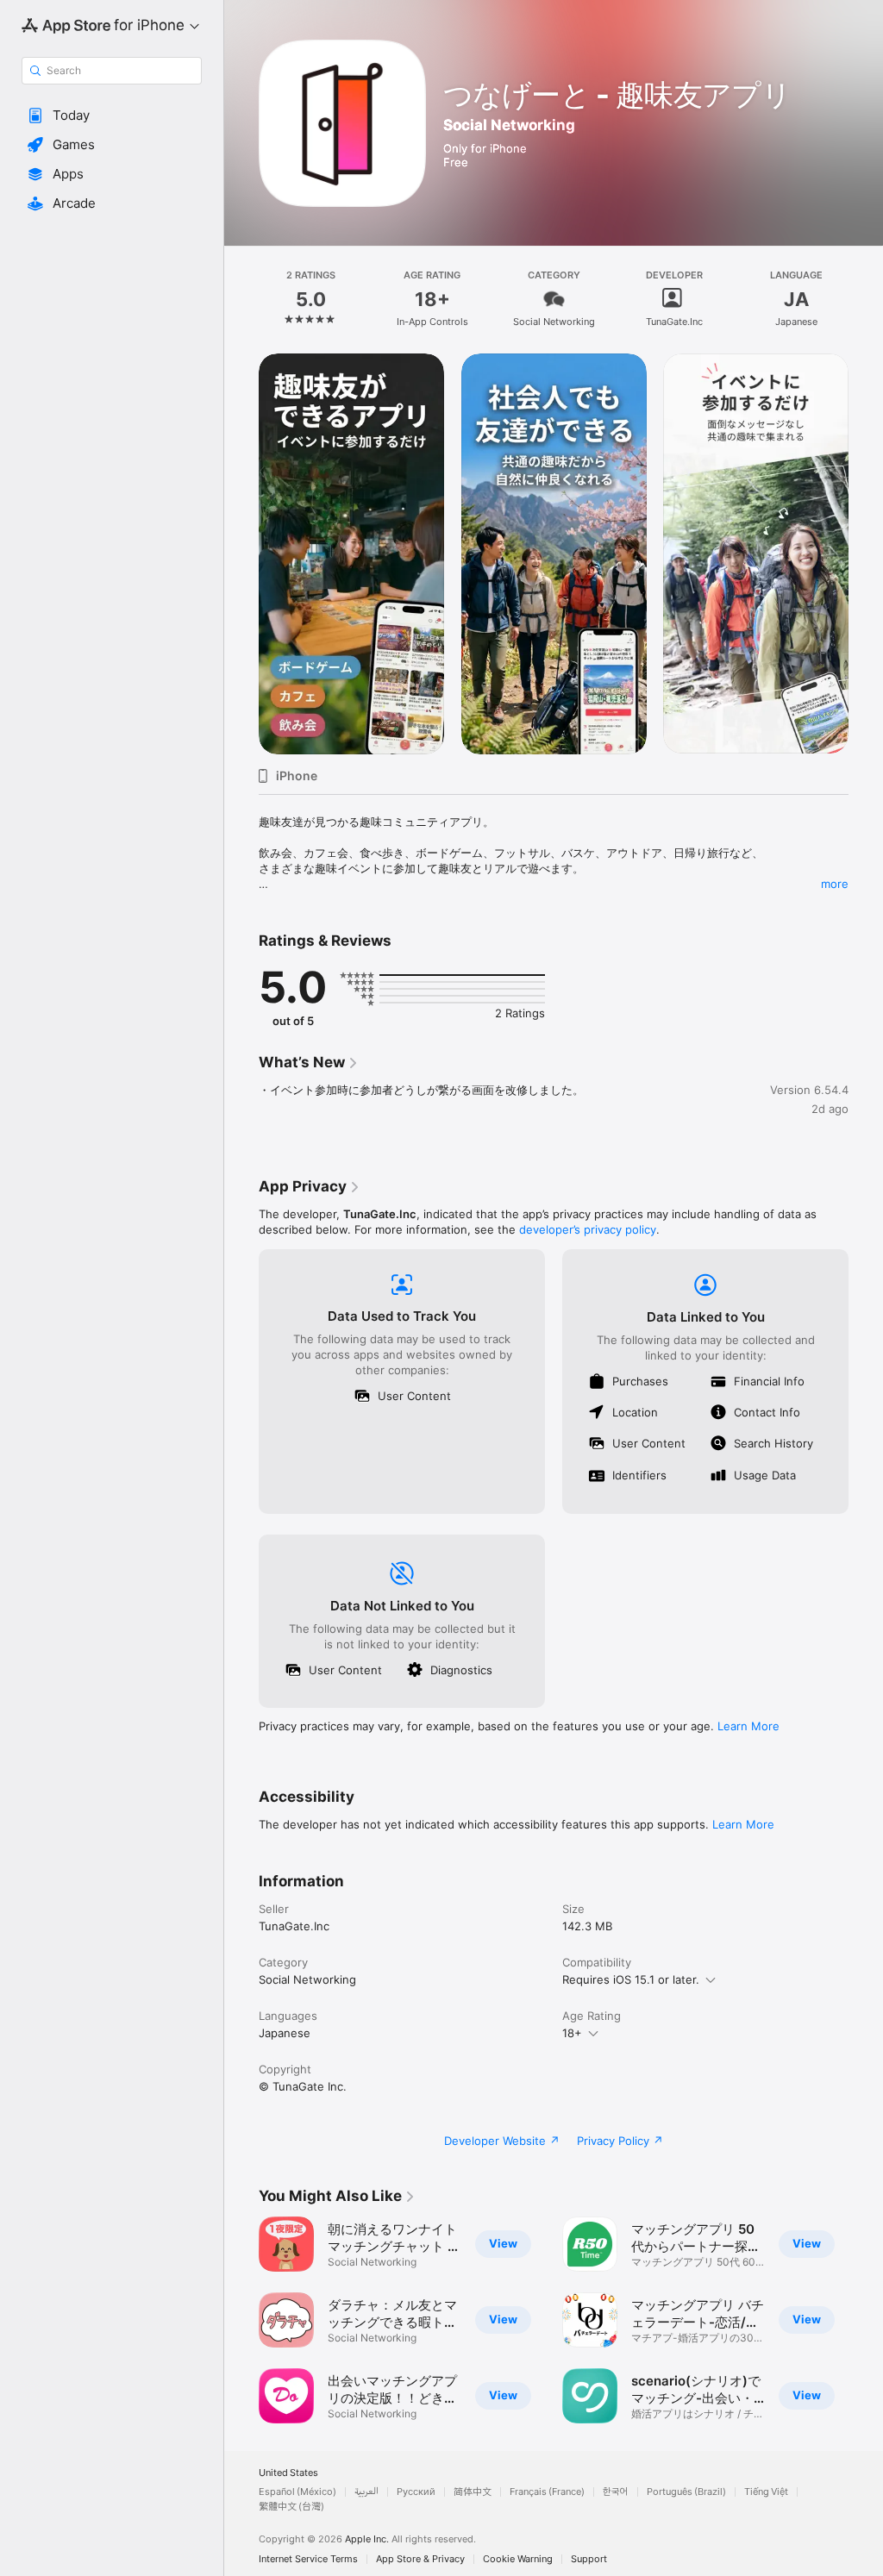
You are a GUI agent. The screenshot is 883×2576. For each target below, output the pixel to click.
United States (288, 2473)
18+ (572, 2033)
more (835, 884)
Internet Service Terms (308, 2559)
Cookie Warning (518, 2559)
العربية (366, 2492)
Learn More (748, 1726)
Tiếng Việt (766, 2492)
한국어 (616, 2492)
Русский (416, 2492)
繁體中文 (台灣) (291, 2507)
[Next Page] (866, 299)
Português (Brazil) (686, 2492)
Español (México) (297, 2492)
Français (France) (547, 2492)
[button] (112, 116)
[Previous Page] (241, 299)
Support (589, 2559)
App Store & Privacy (420, 2559)
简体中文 (473, 2492)
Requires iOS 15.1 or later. (631, 1979)
